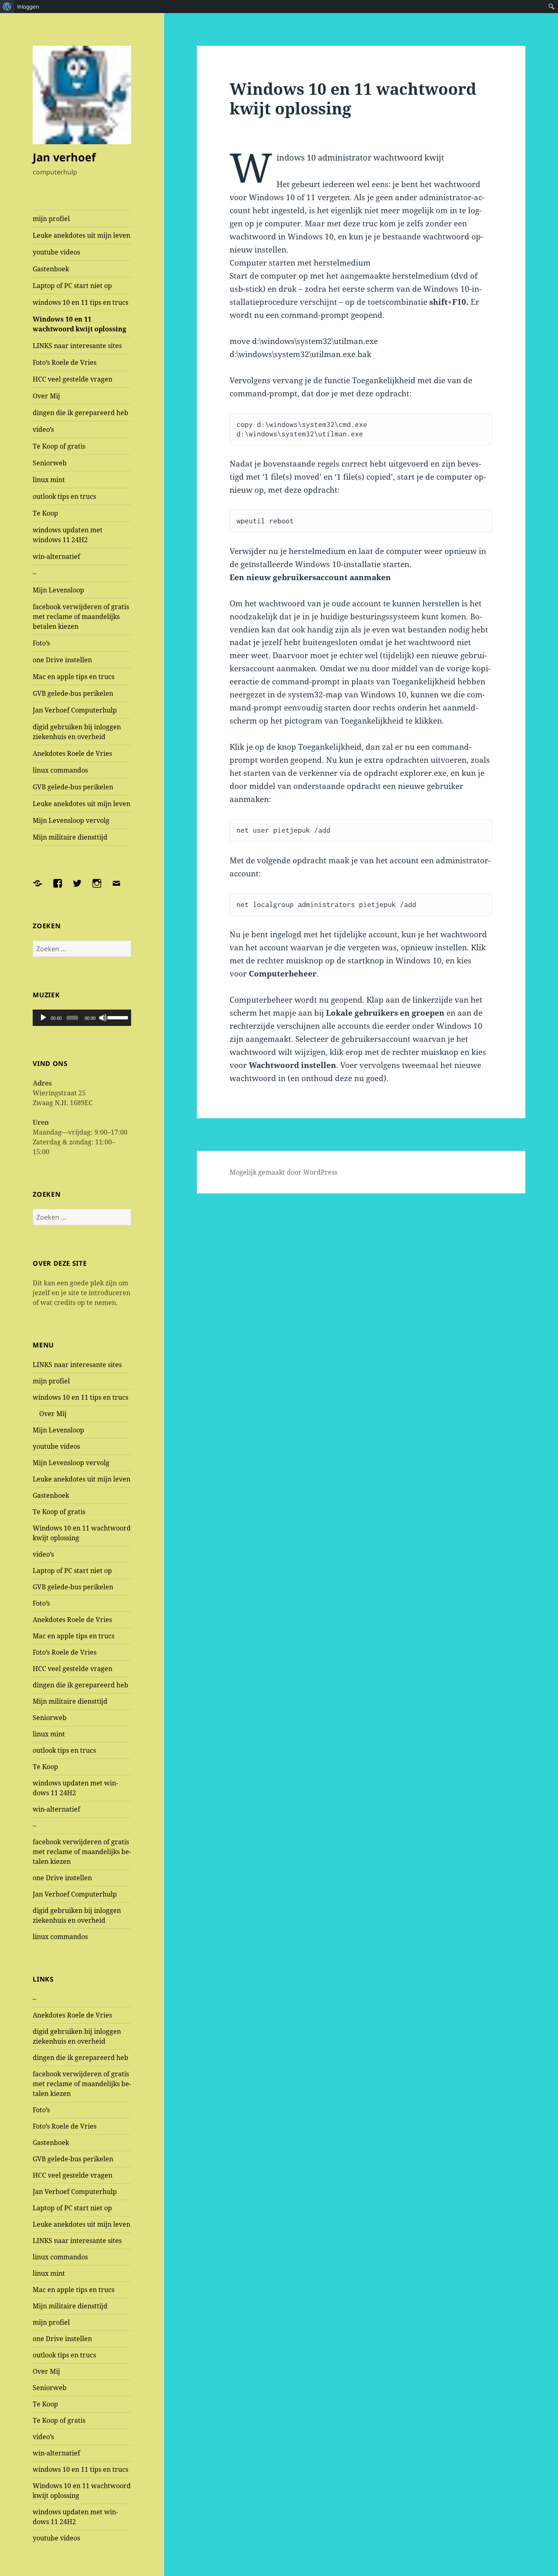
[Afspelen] (43, 1018)
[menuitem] (7, 7)
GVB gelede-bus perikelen (73, 693)
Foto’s (41, 643)
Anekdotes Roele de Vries (72, 753)
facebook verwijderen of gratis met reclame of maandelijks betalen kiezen (81, 617)
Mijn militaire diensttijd (70, 837)
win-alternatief (56, 556)
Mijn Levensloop (58, 590)
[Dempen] (103, 1018)
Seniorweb (50, 463)
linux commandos (60, 770)
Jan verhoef (64, 157)
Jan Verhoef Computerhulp (75, 710)
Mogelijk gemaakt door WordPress (283, 1172)
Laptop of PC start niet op (72, 286)
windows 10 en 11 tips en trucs (80, 302)
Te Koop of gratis (59, 446)
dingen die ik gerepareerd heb (80, 413)
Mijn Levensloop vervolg (71, 820)
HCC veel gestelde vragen (73, 379)
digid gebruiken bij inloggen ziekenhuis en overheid (77, 732)
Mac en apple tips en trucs (74, 677)
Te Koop (45, 513)
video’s (43, 429)
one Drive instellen (62, 660)
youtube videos (56, 252)
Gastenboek (51, 269)
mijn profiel (51, 219)
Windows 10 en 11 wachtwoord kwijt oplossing (79, 324)
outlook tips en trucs (64, 496)
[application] (82, 1018)
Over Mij (46, 396)
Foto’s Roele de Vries (65, 362)
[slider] (117, 1017)
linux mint (49, 480)
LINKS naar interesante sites (77, 346)
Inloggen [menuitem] (28, 7)
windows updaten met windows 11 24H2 (68, 535)
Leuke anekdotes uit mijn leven (81, 235)
